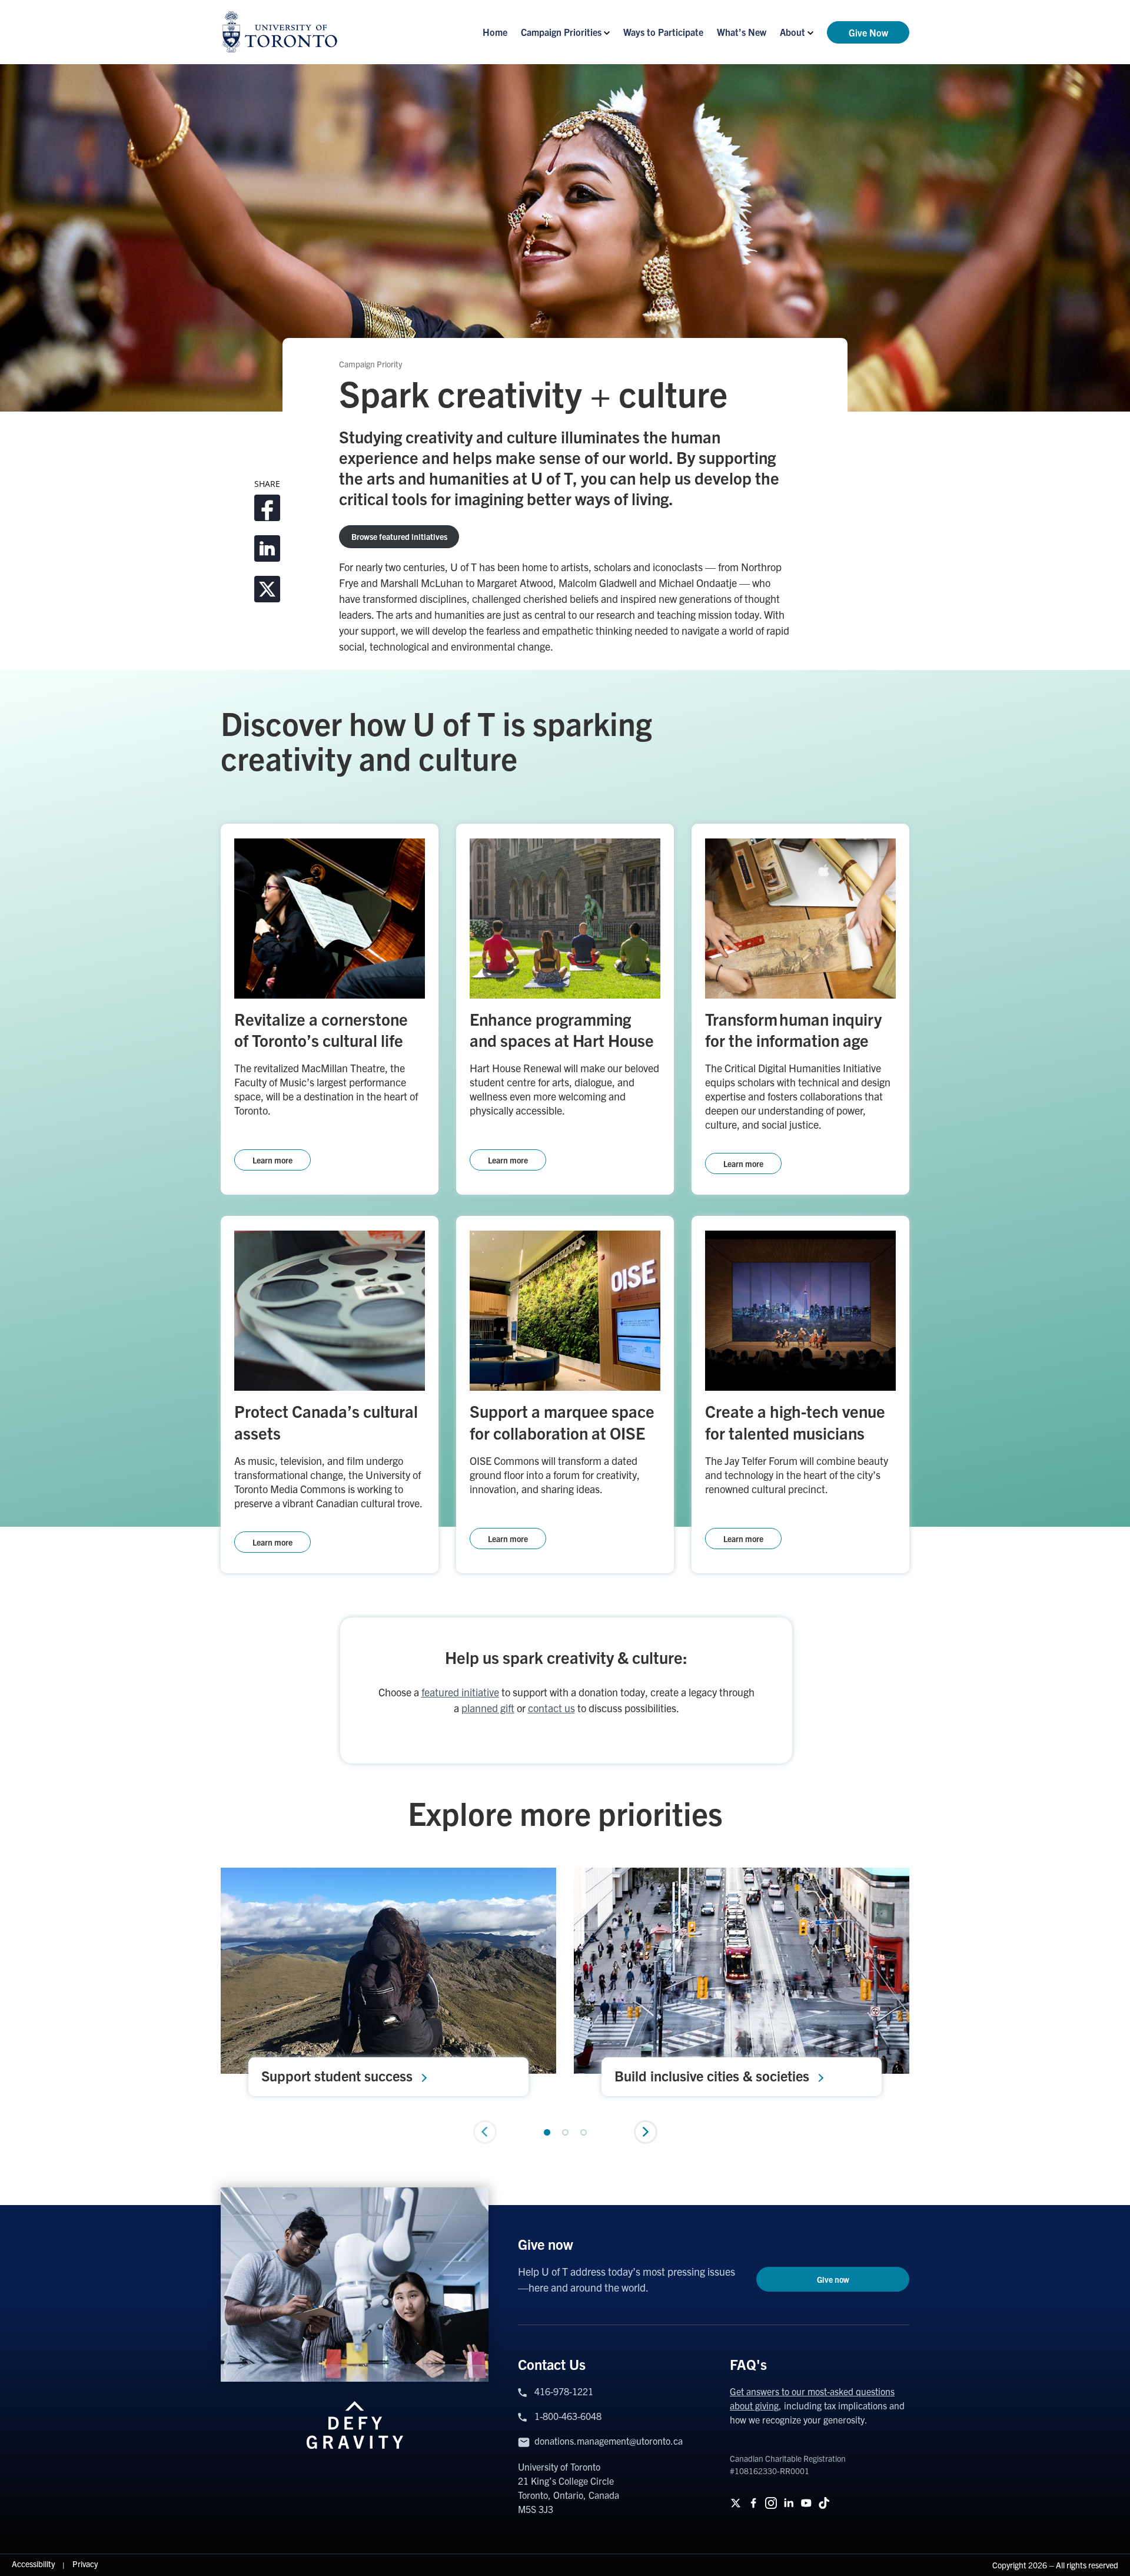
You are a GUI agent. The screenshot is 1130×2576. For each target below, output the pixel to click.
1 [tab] (547, 2132)
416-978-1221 (564, 2391)
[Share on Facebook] (267, 508)
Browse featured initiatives (399, 536)
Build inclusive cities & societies (712, 2076)
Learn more (272, 1160)
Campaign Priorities (561, 32)
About (792, 32)
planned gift (488, 1708)
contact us (551, 1708)
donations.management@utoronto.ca (609, 2441)
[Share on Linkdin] (267, 548)
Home (495, 32)
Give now (833, 2279)
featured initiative (460, 1692)
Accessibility (34, 2564)
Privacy (85, 2564)
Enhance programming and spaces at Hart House (562, 1029)
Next (646, 2132)
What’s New (742, 32)
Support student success (337, 2076)
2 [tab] (565, 2132)
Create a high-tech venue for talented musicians (795, 1421)
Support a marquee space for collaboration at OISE (562, 1421)
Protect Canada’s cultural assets (326, 1421)
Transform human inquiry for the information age (793, 1029)
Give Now (868, 32)
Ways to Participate (663, 32)
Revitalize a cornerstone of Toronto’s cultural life (321, 1029)
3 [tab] (584, 2132)
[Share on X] (267, 589)
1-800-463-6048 (568, 2416)
